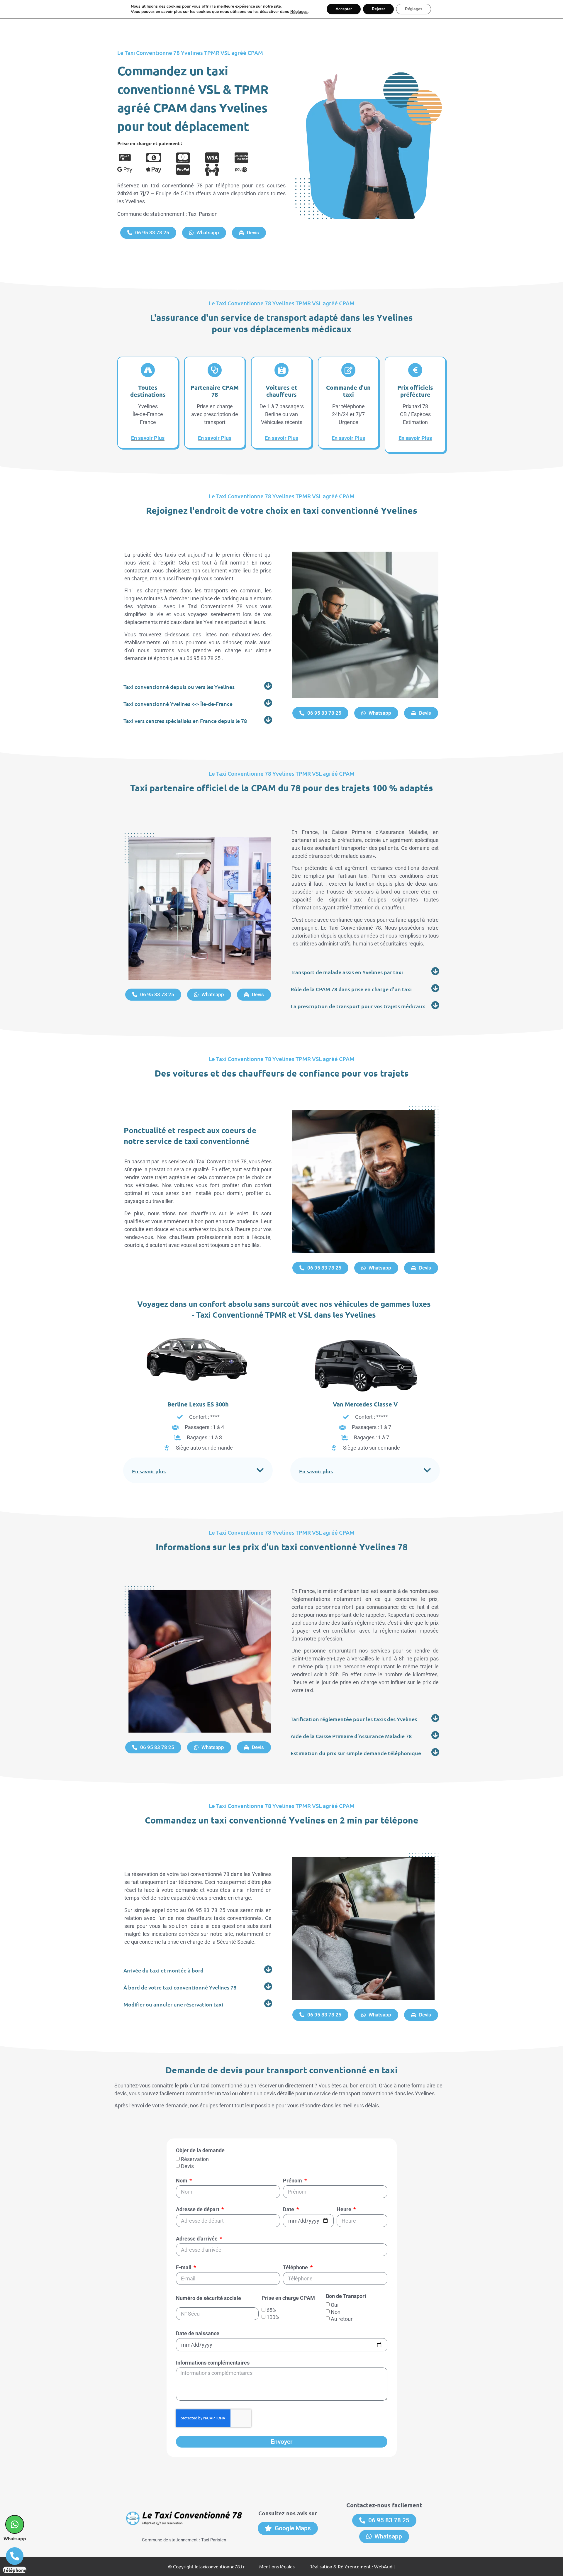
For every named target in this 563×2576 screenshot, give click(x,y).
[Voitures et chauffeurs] (281, 370)
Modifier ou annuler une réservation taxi (173, 2004)
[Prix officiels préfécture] (415, 370)
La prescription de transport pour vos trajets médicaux (358, 1006)
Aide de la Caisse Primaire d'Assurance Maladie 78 (351, 1736)
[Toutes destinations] (148, 370)
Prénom (293, 2181)
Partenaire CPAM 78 (215, 391)
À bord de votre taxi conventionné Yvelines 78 (180, 1987)
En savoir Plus (148, 438)
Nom (182, 2181)
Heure (345, 2210)
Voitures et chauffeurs (281, 391)
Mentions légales (277, 2566)
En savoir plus (149, 1471)
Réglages (299, 12)
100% (273, 2317)
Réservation (195, 2159)
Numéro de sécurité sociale (208, 2298)
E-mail (184, 2268)
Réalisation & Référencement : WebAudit (352, 2566)
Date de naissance (198, 2334)
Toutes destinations (148, 391)
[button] (198, 686)
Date (289, 2210)
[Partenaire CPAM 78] (215, 370)
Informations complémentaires (213, 2363)
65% (271, 2310)
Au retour (342, 2319)
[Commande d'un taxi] (348, 370)
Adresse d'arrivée (197, 2239)
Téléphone (296, 2268)
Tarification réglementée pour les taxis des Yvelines (354, 1719)
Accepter (344, 9)
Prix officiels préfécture (415, 391)
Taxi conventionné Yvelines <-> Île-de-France (178, 704)
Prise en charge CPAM (288, 2298)
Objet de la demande (200, 2151)
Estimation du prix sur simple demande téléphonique (356, 1753)
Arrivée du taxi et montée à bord (163, 1970)
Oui (335, 2305)
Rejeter (378, 9)
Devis (187, 2166)
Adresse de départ (198, 2210)
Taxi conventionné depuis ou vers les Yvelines (179, 687)
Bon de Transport (346, 2296)
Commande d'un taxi (348, 391)
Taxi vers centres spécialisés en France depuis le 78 (185, 721)
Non (336, 2312)
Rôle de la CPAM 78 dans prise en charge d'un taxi (351, 989)
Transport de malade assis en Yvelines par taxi (347, 972)
